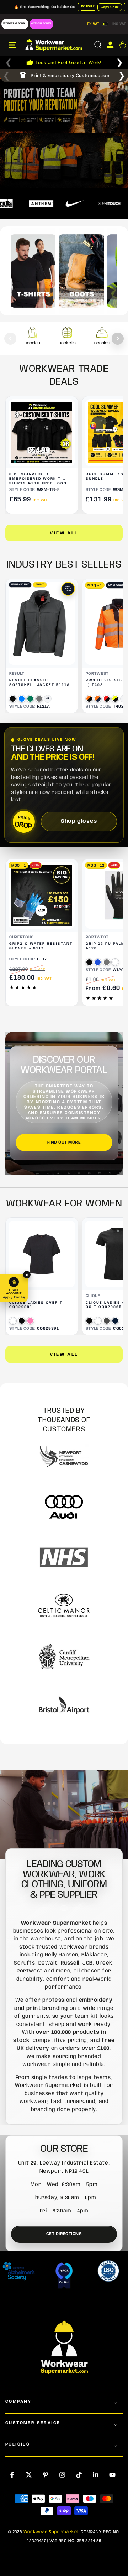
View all (64, 533)
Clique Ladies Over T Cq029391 (36, 1305)
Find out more (64, 1142)
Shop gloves (79, 821)
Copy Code (110, 7)
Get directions (64, 2234)
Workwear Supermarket (51, 2532)
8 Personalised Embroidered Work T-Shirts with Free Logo (38, 479)
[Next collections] (118, 339)
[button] (98, 45)
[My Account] (110, 45)
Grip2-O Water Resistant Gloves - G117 (41, 946)
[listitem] (32, 339)
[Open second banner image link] (64, 161)
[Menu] (13, 45)
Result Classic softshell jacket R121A (40, 683)
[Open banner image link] (64, 105)
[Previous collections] (10, 339)
